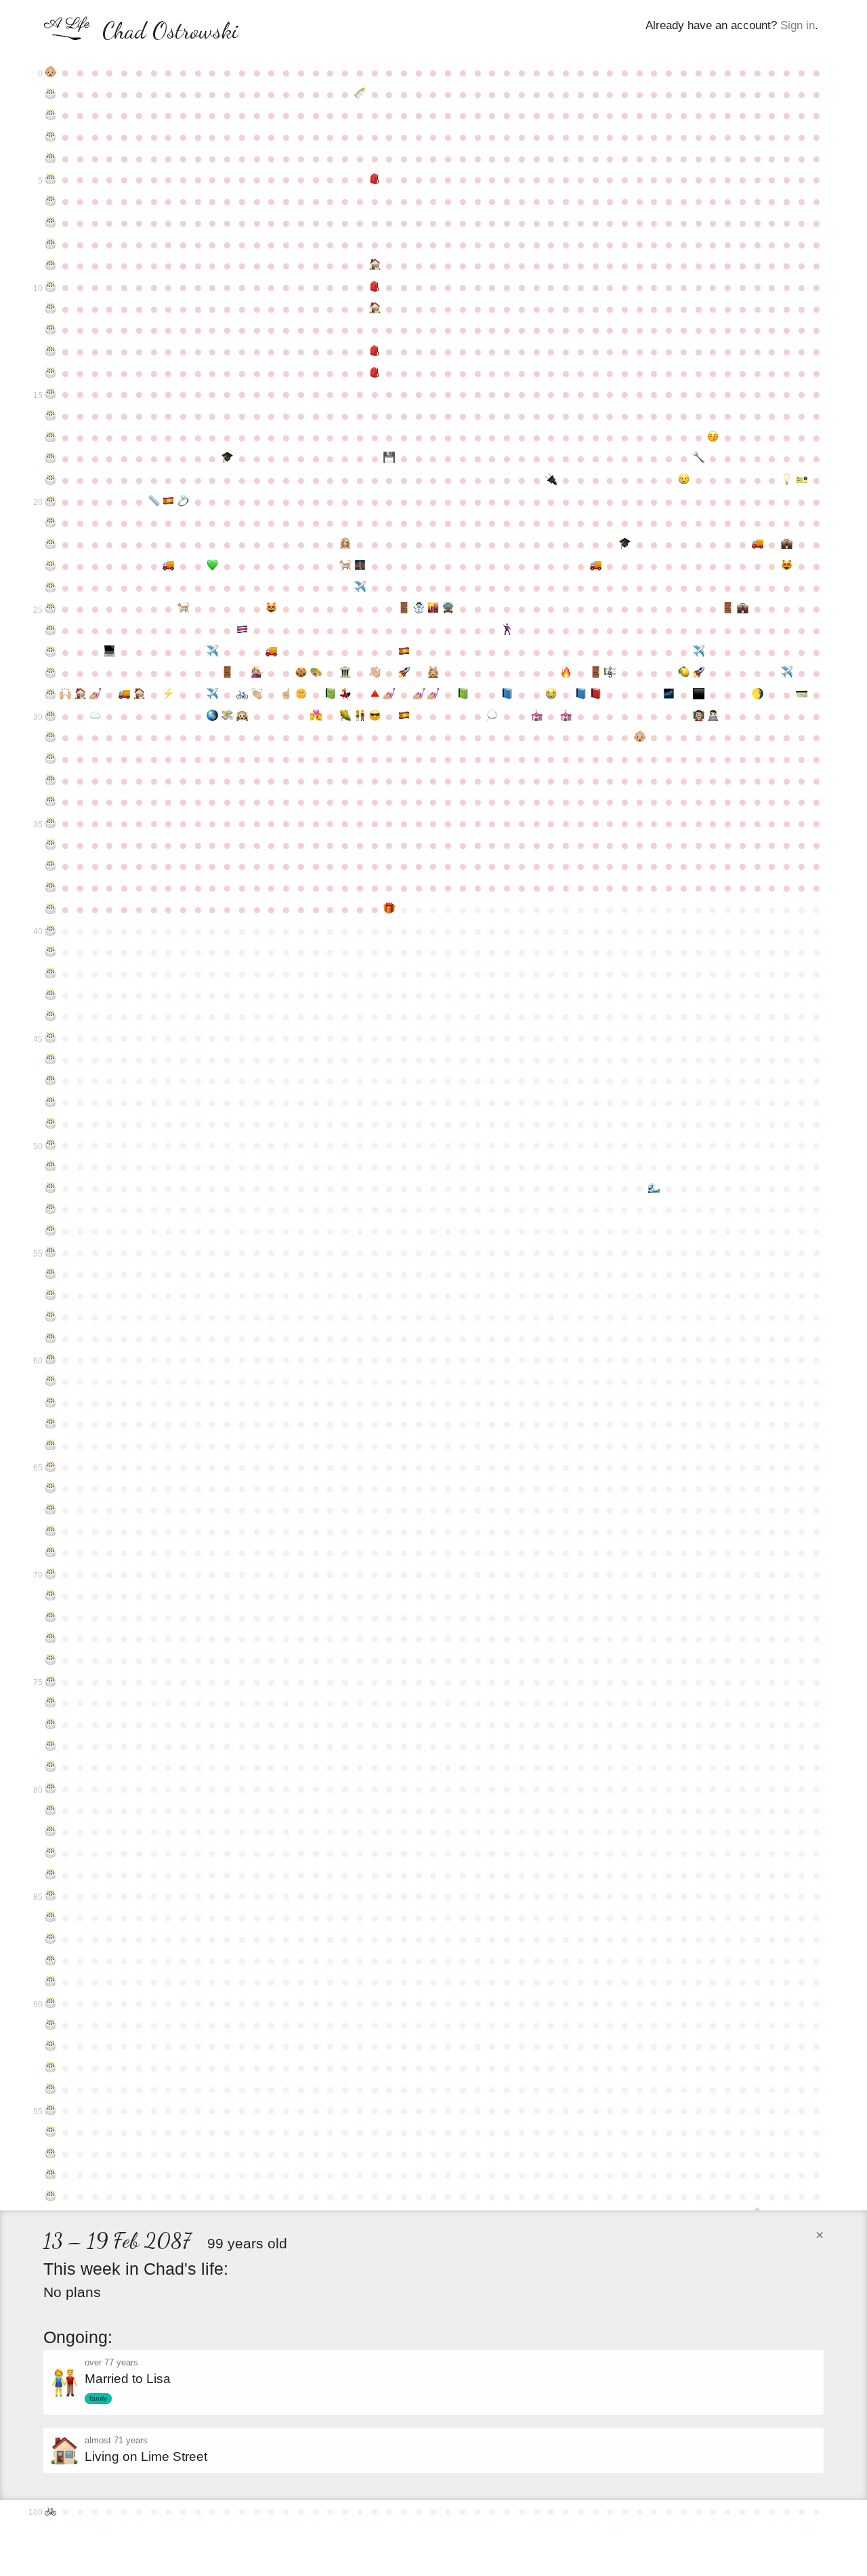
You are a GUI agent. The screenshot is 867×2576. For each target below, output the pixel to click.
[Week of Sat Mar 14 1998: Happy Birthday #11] (51, 309)
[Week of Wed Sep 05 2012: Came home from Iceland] (419, 609)
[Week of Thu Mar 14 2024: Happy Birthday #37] (51, 866)
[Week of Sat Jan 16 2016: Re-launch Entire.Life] (698, 673)
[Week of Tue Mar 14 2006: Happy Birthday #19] (51, 480)
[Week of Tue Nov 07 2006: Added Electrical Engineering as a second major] (551, 480)
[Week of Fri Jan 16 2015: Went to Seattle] (698, 652)
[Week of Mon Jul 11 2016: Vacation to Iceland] (301, 695)
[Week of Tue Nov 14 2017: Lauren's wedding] (566, 716)
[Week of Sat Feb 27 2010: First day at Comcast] (787, 544)
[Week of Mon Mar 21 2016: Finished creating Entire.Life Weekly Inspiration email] (66, 695)
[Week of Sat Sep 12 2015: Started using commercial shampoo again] (433, 673)
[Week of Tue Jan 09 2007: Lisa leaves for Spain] (684, 480)
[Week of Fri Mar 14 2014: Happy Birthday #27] (51, 652)
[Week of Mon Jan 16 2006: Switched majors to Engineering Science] (698, 458)
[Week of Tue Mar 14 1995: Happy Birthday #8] (51, 244)
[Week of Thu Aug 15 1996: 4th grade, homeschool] (375, 265)
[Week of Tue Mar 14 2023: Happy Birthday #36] (51, 845)
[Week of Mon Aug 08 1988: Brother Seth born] (360, 94)
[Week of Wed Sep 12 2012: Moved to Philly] (433, 609)
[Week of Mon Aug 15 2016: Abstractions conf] (375, 695)
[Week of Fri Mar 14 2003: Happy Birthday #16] (51, 416)
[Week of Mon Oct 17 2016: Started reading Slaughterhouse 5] (507, 695)
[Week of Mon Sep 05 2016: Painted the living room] (419, 695)
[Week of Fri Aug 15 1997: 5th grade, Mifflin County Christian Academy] (375, 287)
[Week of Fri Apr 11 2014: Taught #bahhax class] (110, 652)
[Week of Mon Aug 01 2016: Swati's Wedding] (345, 695)
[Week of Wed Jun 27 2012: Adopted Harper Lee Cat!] (272, 609)
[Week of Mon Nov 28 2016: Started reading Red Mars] (595, 695)
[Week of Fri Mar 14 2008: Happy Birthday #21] (51, 523)
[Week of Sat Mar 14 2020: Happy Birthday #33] (51, 781)
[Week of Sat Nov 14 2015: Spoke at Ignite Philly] (566, 673)
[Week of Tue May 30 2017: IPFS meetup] (213, 716)
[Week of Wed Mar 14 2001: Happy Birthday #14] (51, 373)
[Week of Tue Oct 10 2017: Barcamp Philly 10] (492, 716)
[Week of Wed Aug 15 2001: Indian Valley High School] (375, 373)
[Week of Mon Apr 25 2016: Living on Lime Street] (139, 695)
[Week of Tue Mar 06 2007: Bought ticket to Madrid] (801, 480)
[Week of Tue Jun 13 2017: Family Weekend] (242, 716)
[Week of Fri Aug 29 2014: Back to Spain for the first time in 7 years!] (404, 652)
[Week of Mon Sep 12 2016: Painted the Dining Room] (433, 695)
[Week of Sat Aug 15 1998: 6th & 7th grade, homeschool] (375, 309)
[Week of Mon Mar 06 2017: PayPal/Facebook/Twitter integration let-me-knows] (801, 695)
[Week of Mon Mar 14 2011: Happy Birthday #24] (51, 588)
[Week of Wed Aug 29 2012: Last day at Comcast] (404, 609)
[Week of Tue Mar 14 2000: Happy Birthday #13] (51, 351)
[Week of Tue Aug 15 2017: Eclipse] (375, 716)
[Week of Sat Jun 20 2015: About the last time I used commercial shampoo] (257, 673)
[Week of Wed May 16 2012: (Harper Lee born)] (184, 609)
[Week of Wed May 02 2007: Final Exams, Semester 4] (154, 502)
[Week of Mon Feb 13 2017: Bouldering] (757, 695)
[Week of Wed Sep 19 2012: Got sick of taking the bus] (448, 609)
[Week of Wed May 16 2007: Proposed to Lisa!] (184, 502)
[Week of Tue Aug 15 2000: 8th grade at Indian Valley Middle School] (375, 351)
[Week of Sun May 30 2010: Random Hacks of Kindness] (213, 566)
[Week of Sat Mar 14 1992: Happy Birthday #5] (51, 179)
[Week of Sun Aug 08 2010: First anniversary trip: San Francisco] (360, 566)
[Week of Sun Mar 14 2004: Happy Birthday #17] (51, 437)
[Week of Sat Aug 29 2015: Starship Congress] (404, 673)
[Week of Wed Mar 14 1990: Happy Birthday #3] (51, 137)
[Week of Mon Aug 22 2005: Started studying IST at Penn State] (389, 458)
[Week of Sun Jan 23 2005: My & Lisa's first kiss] (713, 437)
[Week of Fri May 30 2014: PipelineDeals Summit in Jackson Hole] (213, 652)
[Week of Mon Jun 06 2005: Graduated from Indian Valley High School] (228, 458)
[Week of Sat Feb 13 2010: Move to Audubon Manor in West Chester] (757, 544)
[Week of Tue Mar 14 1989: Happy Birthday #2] (51, 115)
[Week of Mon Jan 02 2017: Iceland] (669, 695)
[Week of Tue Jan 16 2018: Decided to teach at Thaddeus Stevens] (698, 716)
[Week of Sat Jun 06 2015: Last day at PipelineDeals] (228, 673)
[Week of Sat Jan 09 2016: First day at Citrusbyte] (684, 673)
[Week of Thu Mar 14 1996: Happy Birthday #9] (51, 265)
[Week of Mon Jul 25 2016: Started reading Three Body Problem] (331, 695)
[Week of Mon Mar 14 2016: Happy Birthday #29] (51, 695)
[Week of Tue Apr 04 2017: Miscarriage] (95, 716)
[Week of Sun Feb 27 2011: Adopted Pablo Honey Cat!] (787, 566)
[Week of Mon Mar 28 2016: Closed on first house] (80, 695)
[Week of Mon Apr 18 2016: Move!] (125, 695)
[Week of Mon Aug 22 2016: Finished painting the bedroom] (389, 695)
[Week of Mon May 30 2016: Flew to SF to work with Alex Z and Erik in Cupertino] (213, 695)
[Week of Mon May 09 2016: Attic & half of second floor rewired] (169, 695)
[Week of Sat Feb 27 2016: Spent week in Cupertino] (787, 673)
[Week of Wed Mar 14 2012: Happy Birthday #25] (51, 609)
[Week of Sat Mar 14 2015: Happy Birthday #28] (51, 673)
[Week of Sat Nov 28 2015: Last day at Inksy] (595, 673)
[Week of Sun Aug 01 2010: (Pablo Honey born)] (345, 566)
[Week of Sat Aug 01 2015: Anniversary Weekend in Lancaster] (345, 673)
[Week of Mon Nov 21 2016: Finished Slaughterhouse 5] (580, 695)
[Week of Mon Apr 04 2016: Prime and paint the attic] (95, 695)
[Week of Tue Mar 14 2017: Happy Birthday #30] (51, 716)
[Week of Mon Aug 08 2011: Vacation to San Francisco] (360, 588)
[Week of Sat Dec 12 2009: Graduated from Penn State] (625, 544)
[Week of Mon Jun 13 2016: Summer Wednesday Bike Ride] (242, 695)
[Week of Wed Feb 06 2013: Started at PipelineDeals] (743, 609)
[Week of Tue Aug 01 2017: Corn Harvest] (345, 716)
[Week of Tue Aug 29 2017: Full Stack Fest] (404, 716)
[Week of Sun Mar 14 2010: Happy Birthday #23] (51, 566)
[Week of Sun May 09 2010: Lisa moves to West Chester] (169, 566)
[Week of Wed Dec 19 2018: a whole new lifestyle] (639, 737)
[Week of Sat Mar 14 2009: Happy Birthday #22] (51, 544)
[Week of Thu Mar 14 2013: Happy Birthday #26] (51, 630)
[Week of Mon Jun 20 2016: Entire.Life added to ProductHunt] (257, 695)
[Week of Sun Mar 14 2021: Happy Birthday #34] (51, 802)
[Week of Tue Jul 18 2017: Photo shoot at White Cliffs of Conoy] (316, 716)
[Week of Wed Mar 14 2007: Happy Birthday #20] (51, 502)
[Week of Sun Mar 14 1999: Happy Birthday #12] (51, 330)
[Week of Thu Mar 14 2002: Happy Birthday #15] (51, 394)
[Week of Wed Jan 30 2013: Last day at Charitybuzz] (728, 609)
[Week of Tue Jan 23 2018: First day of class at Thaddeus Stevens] (713, 716)
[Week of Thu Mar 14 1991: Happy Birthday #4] (51, 158)
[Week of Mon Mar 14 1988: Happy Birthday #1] (51, 94)
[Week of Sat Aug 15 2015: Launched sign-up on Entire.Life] (375, 673)
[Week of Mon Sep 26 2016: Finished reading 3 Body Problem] (463, 695)
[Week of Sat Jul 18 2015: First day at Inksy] (316, 673)
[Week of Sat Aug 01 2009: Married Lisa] (345, 544)
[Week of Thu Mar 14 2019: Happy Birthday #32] (51, 759)
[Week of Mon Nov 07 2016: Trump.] (551, 695)
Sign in (798, 25)
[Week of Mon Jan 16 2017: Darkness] (698, 695)
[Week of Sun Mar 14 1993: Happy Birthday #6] (51, 201)
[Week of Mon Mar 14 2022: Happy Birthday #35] (51, 823)
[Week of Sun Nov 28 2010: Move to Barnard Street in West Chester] (595, 566)
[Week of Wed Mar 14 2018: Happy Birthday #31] (51, 737)
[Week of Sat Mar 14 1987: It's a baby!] (51, 72)
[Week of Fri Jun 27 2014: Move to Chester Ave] (272, 652)
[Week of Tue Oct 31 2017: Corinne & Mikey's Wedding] (536, 716)
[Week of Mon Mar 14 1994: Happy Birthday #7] (51, 223)
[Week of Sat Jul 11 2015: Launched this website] (301, 673)
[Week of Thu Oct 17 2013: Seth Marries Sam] (507, 630)
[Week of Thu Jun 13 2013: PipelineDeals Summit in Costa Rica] (242, 630)
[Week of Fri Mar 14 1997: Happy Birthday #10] (51, 287)
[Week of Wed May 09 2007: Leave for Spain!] (169, 502)
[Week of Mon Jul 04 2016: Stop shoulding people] (287, 695)
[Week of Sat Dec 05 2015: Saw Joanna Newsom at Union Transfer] (610, 673)
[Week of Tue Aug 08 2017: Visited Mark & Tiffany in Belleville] (360, 716)
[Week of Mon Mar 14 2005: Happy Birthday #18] (51, 458)
